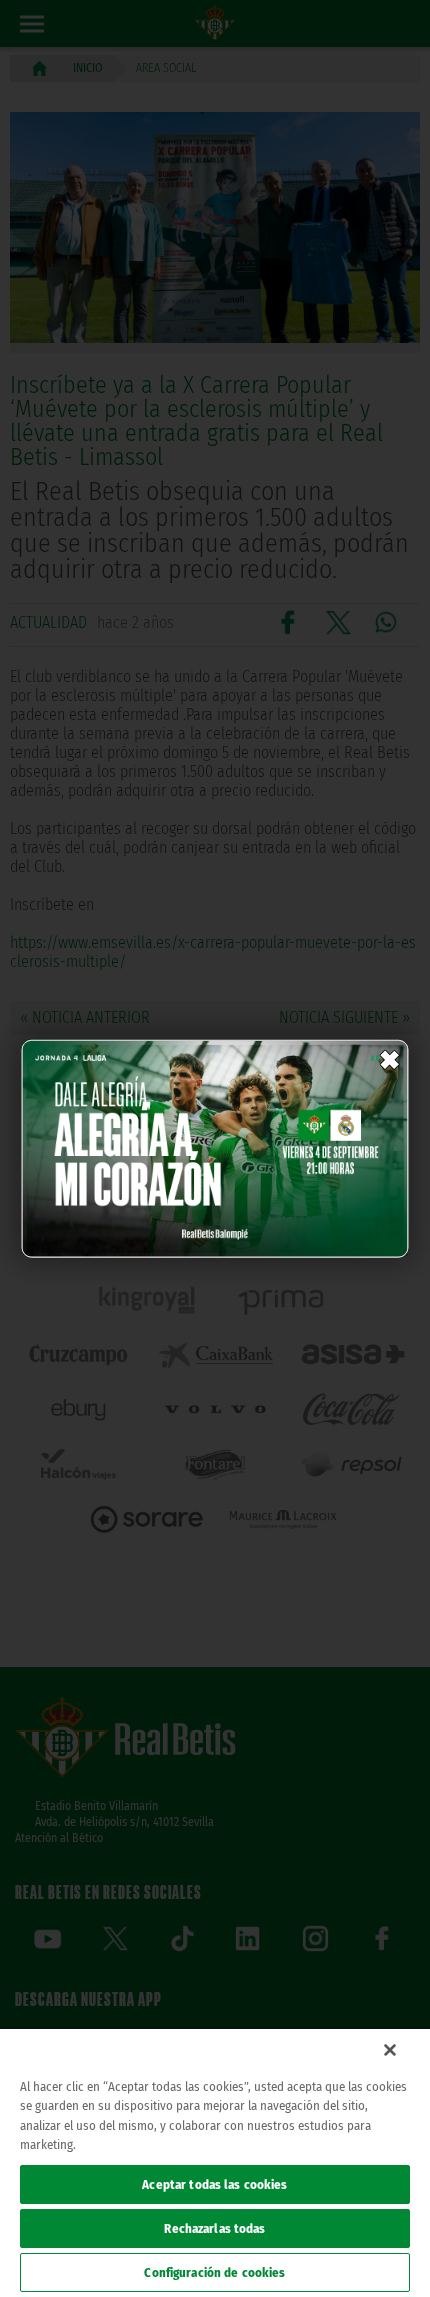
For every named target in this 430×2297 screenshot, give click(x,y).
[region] (215, 2163)
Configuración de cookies (214, 2272)
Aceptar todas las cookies (214, 2184)
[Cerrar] (390, 2050)
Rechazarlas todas (214, 2228)
